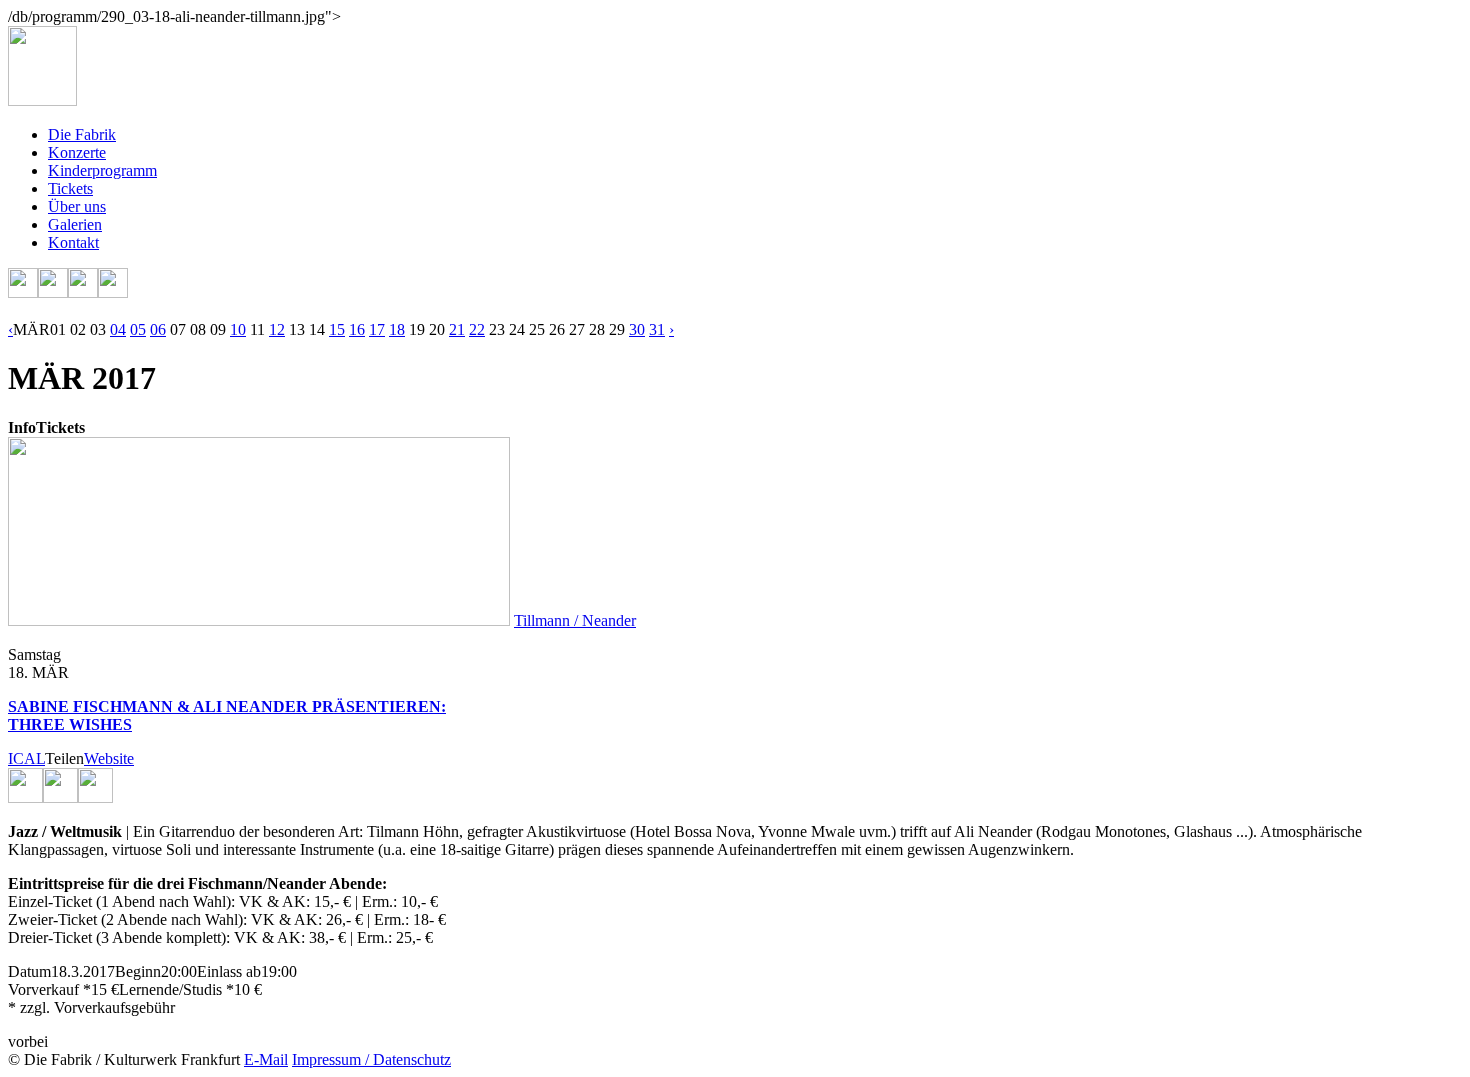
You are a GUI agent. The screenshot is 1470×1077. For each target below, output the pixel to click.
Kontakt (73, 242)
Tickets (70, 188)
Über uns (77, 206)
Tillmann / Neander (575, 620)
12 (277, 329)
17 (377, 329)
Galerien (75, 224)
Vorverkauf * (49, 989)
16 (357, 329)
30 (637, 329)
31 (657, 329)
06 (158, 329)
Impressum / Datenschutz (371, 1059)
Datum (29, 971)
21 (457, 329)
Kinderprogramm (102, 170)
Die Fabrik (82, 134)
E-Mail (266, 1059)
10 (238, 329)
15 (337, 329)
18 (397, 329)
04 (118, 329)
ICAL (26, 758)
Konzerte (77, 152)
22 (477, 329)
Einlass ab (229, 971)
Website (109, 758)
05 (138, 329)
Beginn (138, 971)
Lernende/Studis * (176, 989)
